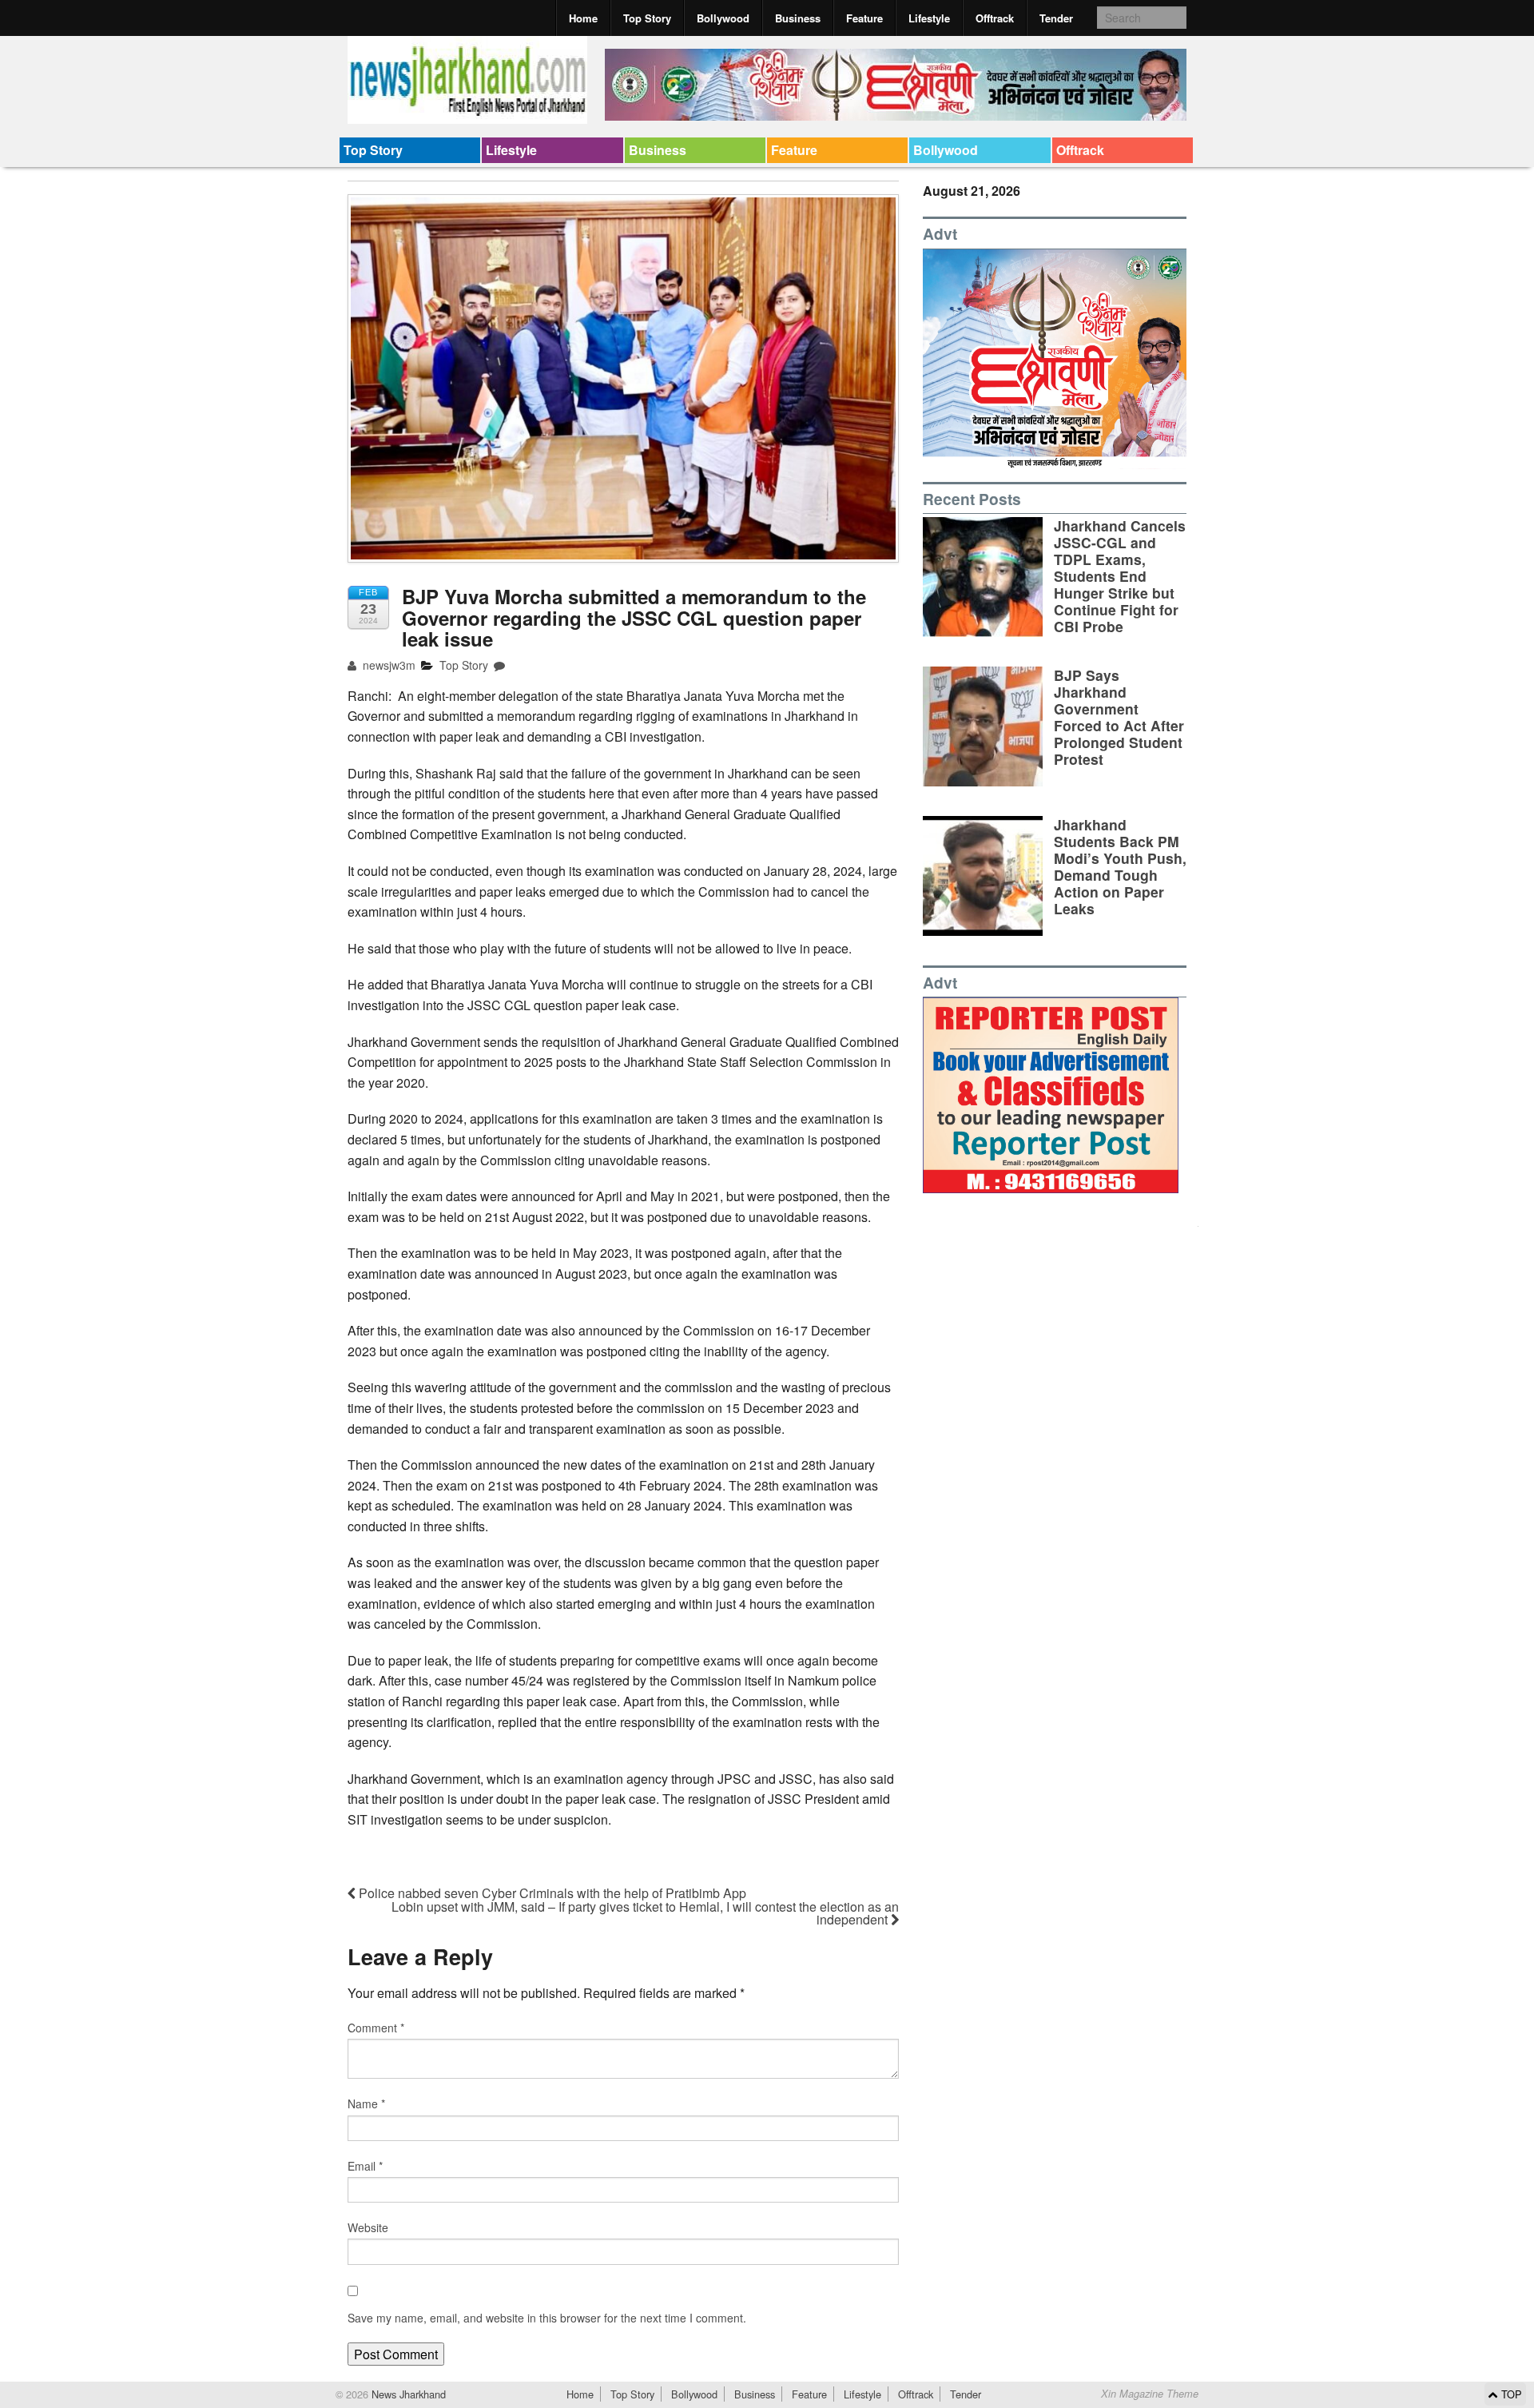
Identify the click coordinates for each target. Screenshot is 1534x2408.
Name (366, 2104)
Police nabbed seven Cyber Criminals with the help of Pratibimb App (551, 1893)
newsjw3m (387, 665)
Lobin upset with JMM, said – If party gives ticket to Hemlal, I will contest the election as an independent (645, 1913)
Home (583, 18)
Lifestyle (929, 18)
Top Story (647, 18)
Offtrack (995, 18)
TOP (1510, 2394)
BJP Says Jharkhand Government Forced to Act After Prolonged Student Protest (1119, 717)
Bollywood (723, 18)
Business (798, 18)
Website (368, 2227)
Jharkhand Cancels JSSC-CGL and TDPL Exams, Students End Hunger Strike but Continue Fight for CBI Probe (1120, 576)
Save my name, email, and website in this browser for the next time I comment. (547, 2318)
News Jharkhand (407, 2394)
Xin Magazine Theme (1150, 2394)
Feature (864, 18)
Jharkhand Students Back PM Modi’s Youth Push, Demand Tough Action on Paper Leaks (1120, 867)
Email (365, 2166)
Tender (1056, 18)
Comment (376, 2028)
